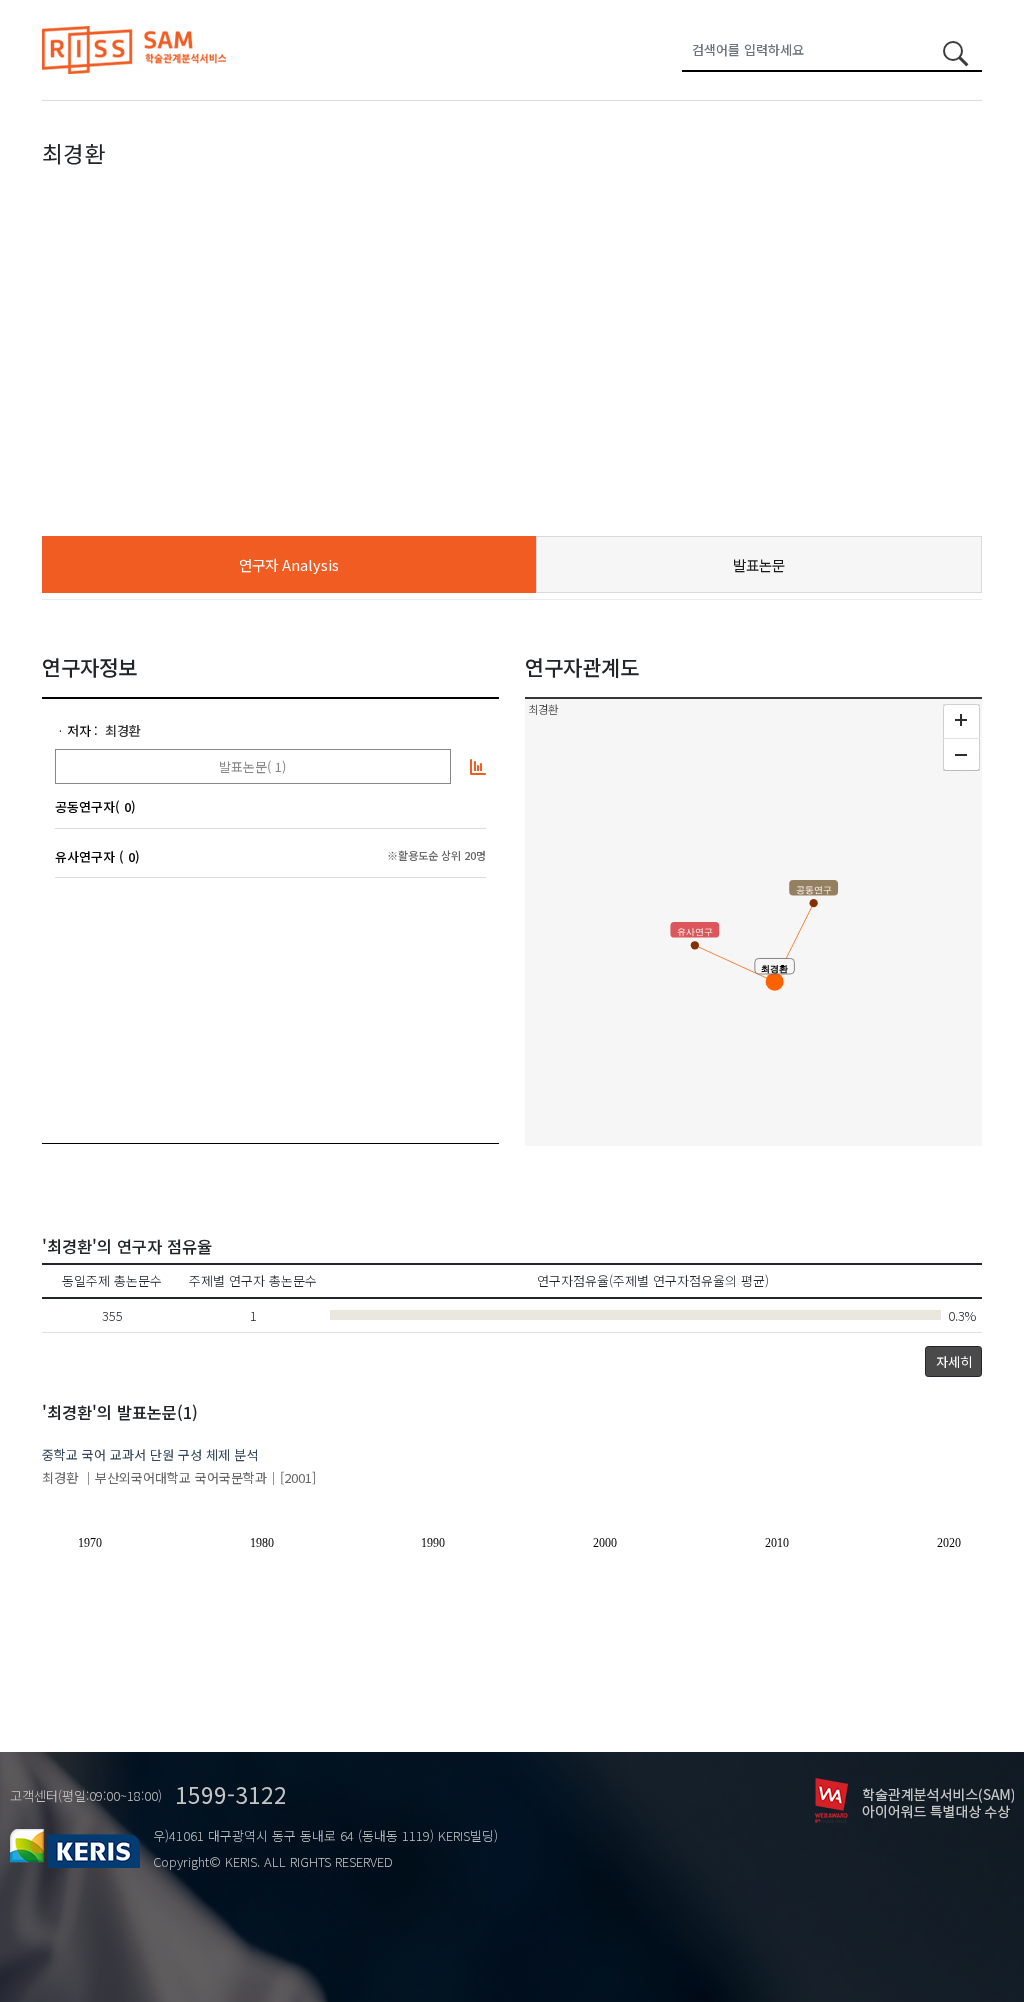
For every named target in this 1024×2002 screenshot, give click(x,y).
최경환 (123, 730)
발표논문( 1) (252, 766)
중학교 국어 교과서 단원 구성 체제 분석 (150, 1454)
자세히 (954, 1361)
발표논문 (759, 564)
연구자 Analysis (289, 564)
